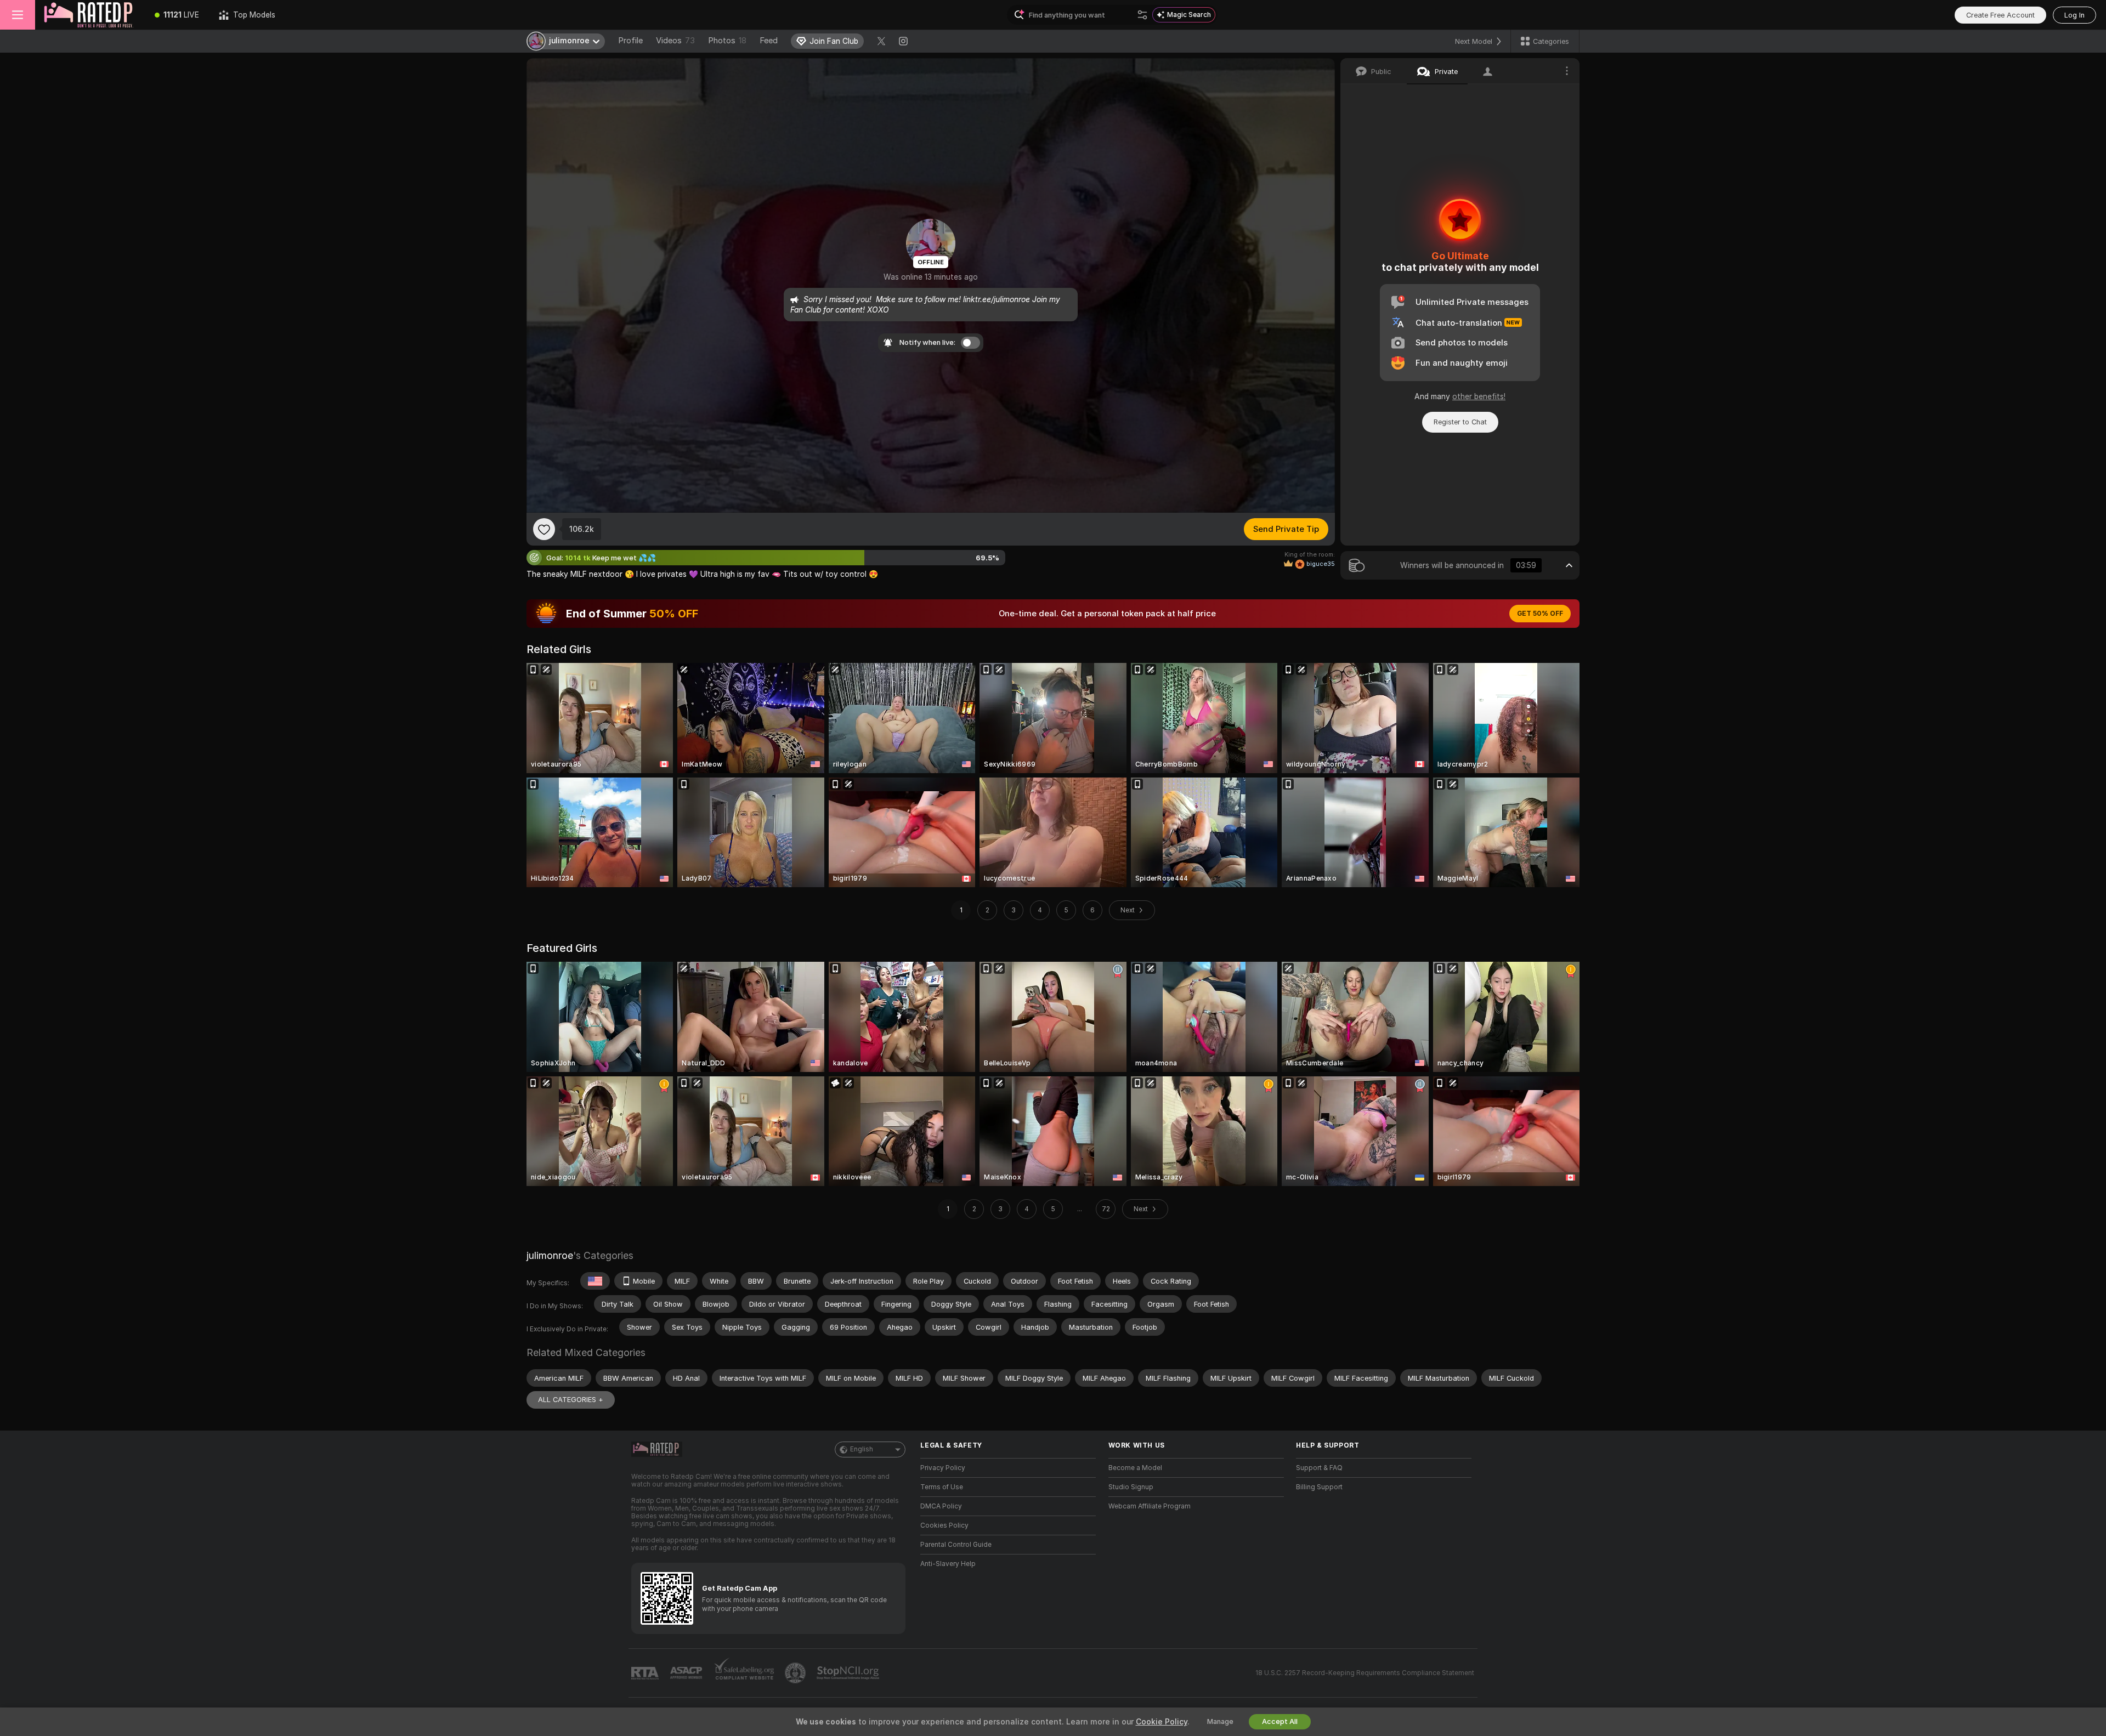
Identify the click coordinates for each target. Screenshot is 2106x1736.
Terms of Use (942, 1487)
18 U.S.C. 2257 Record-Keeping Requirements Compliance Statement (1365, 1673)
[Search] (1142, 15)
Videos (675, 41)
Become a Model (1135, 1468)
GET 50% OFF (1540, 614)
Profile (630, 41)
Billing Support (1319, 1487)
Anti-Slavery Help (948, 1564)
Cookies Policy (944, 1525)
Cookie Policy (1162, 1722)
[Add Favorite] (544, 529)
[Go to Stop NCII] (849, 1673)
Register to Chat (1460, 422)
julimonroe (550, 1255)
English (862, 1449)
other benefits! (1479, 396)
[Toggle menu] (18, 15)
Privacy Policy (943, 1468)
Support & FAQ (1319, 1468)
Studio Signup (1131, 1487)
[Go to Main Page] (90, 15)
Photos (727, 41)
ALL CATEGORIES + (571, 1400)
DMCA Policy (941, 1506)
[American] (595, 1281)
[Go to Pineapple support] (796, 1673)
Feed (769, 41)
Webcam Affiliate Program (1150, 1506)
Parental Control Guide (956, 1545)
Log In (2074, 15)
